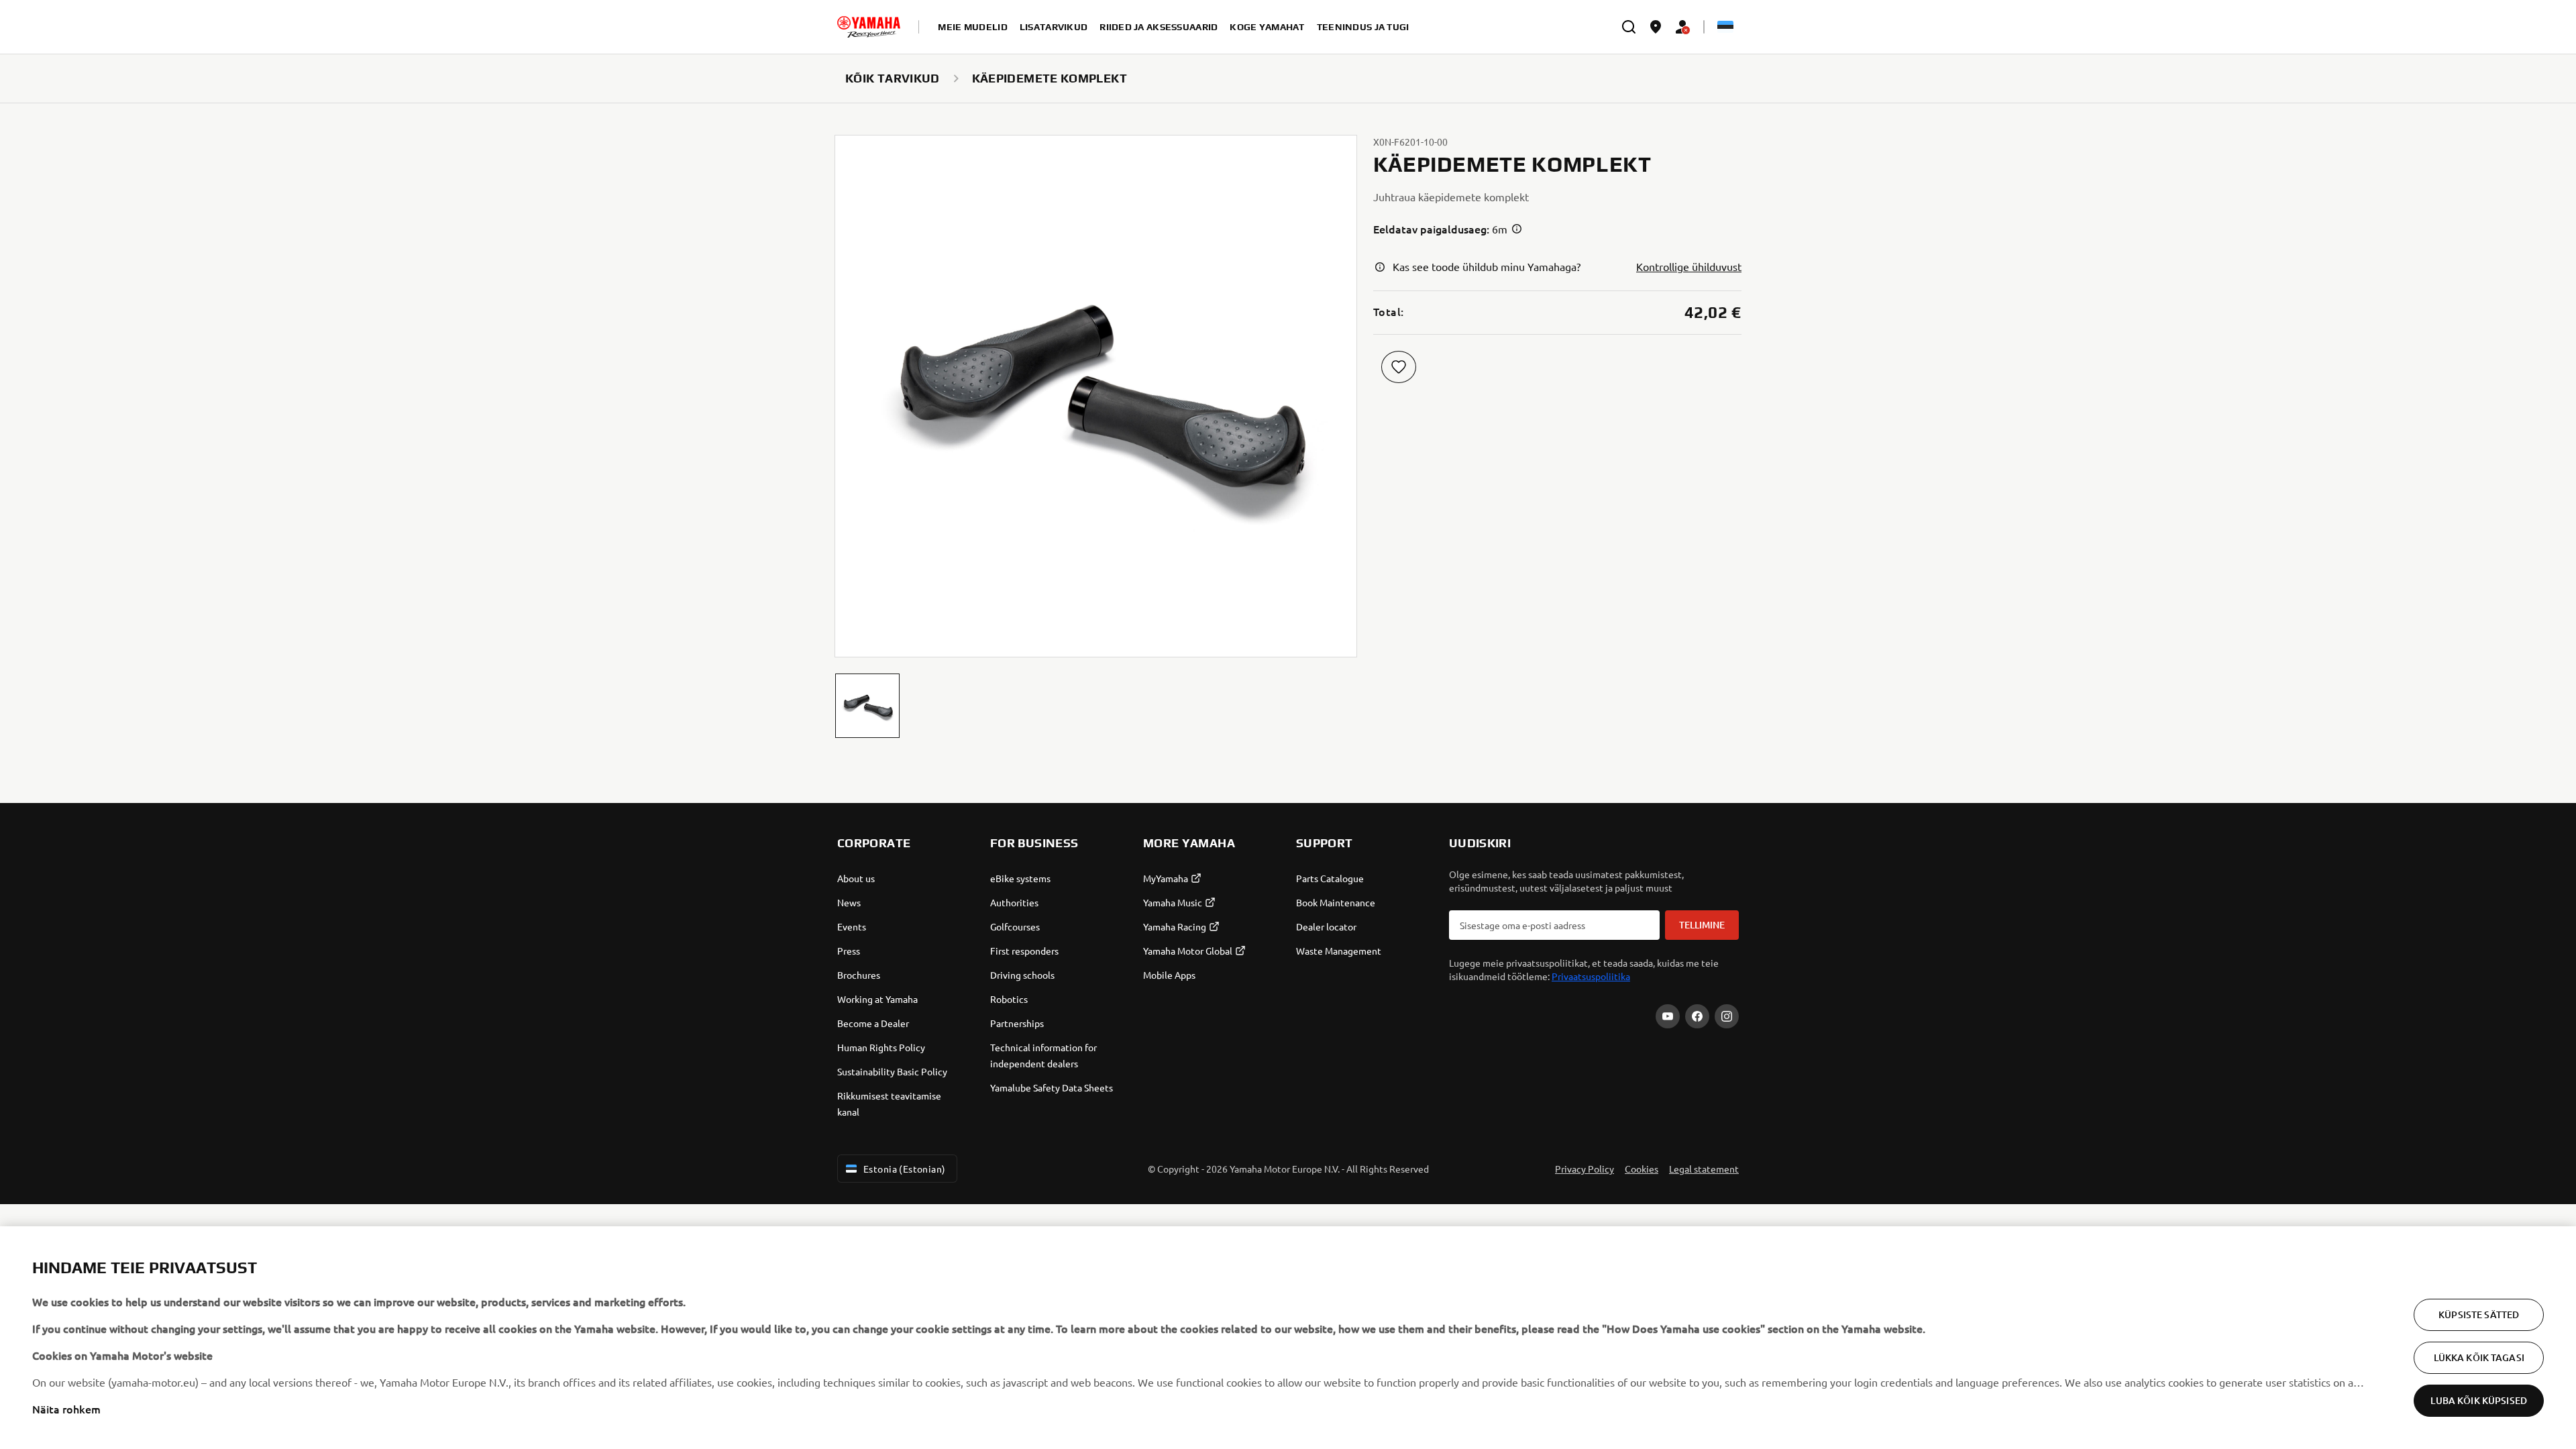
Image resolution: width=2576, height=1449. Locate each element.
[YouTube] (1668, 1016)
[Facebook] (1697, 1016)
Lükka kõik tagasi (2479, 1357)
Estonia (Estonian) (905, 1169)
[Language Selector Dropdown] (1725, 27)
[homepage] (869, 27)
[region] (1288, 1338)
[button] (867, 706)
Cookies (1642, 1169)
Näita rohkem (66, 1409)
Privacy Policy (1585, 1169)
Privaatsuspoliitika (1591, 976)
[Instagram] (1727, 1016)
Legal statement (1704, 1169)
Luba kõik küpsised (2479, 1400)
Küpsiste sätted (2479, 1314)
